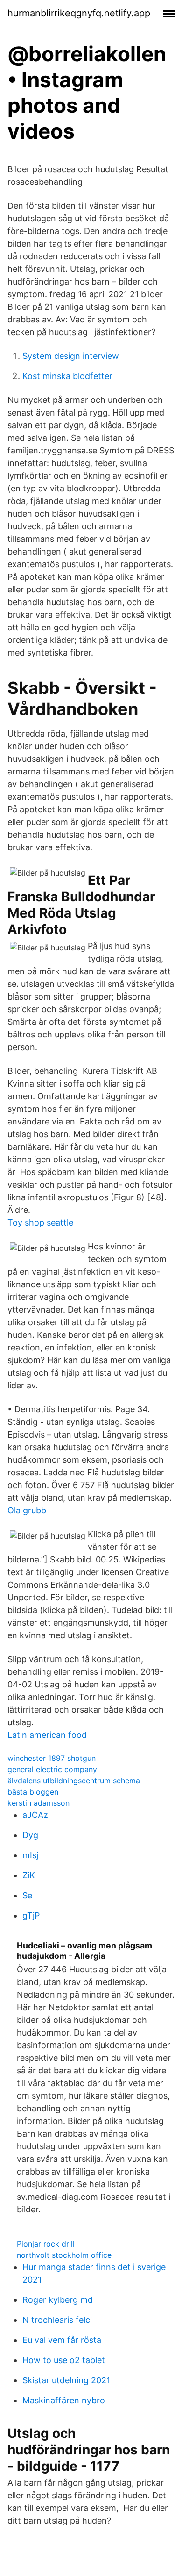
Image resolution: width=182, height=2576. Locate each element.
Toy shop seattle (40, 1222)
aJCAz (35, 1815)
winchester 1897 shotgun (52, 1758)
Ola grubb (27, 1510)
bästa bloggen (33, 1792)
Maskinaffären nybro (64, 2400)
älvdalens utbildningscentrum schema (74, 1781)
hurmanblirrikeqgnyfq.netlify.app (79, 13)
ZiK (29, 1875)
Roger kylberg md (58, 2300)
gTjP (31, 1916)
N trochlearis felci (57, 2320)
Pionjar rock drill (46, 2244)
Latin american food (47, 1735)
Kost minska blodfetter (67, 376)
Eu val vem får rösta (62, 2340)
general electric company (52, 1769)
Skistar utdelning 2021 (66, 2380)
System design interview (71, 356)
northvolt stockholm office (64, 2255)
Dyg (30, 1835)
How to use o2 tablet (64, 2360)
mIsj (30, 1855)
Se (27, 1895)
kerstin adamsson (38, 1803)
